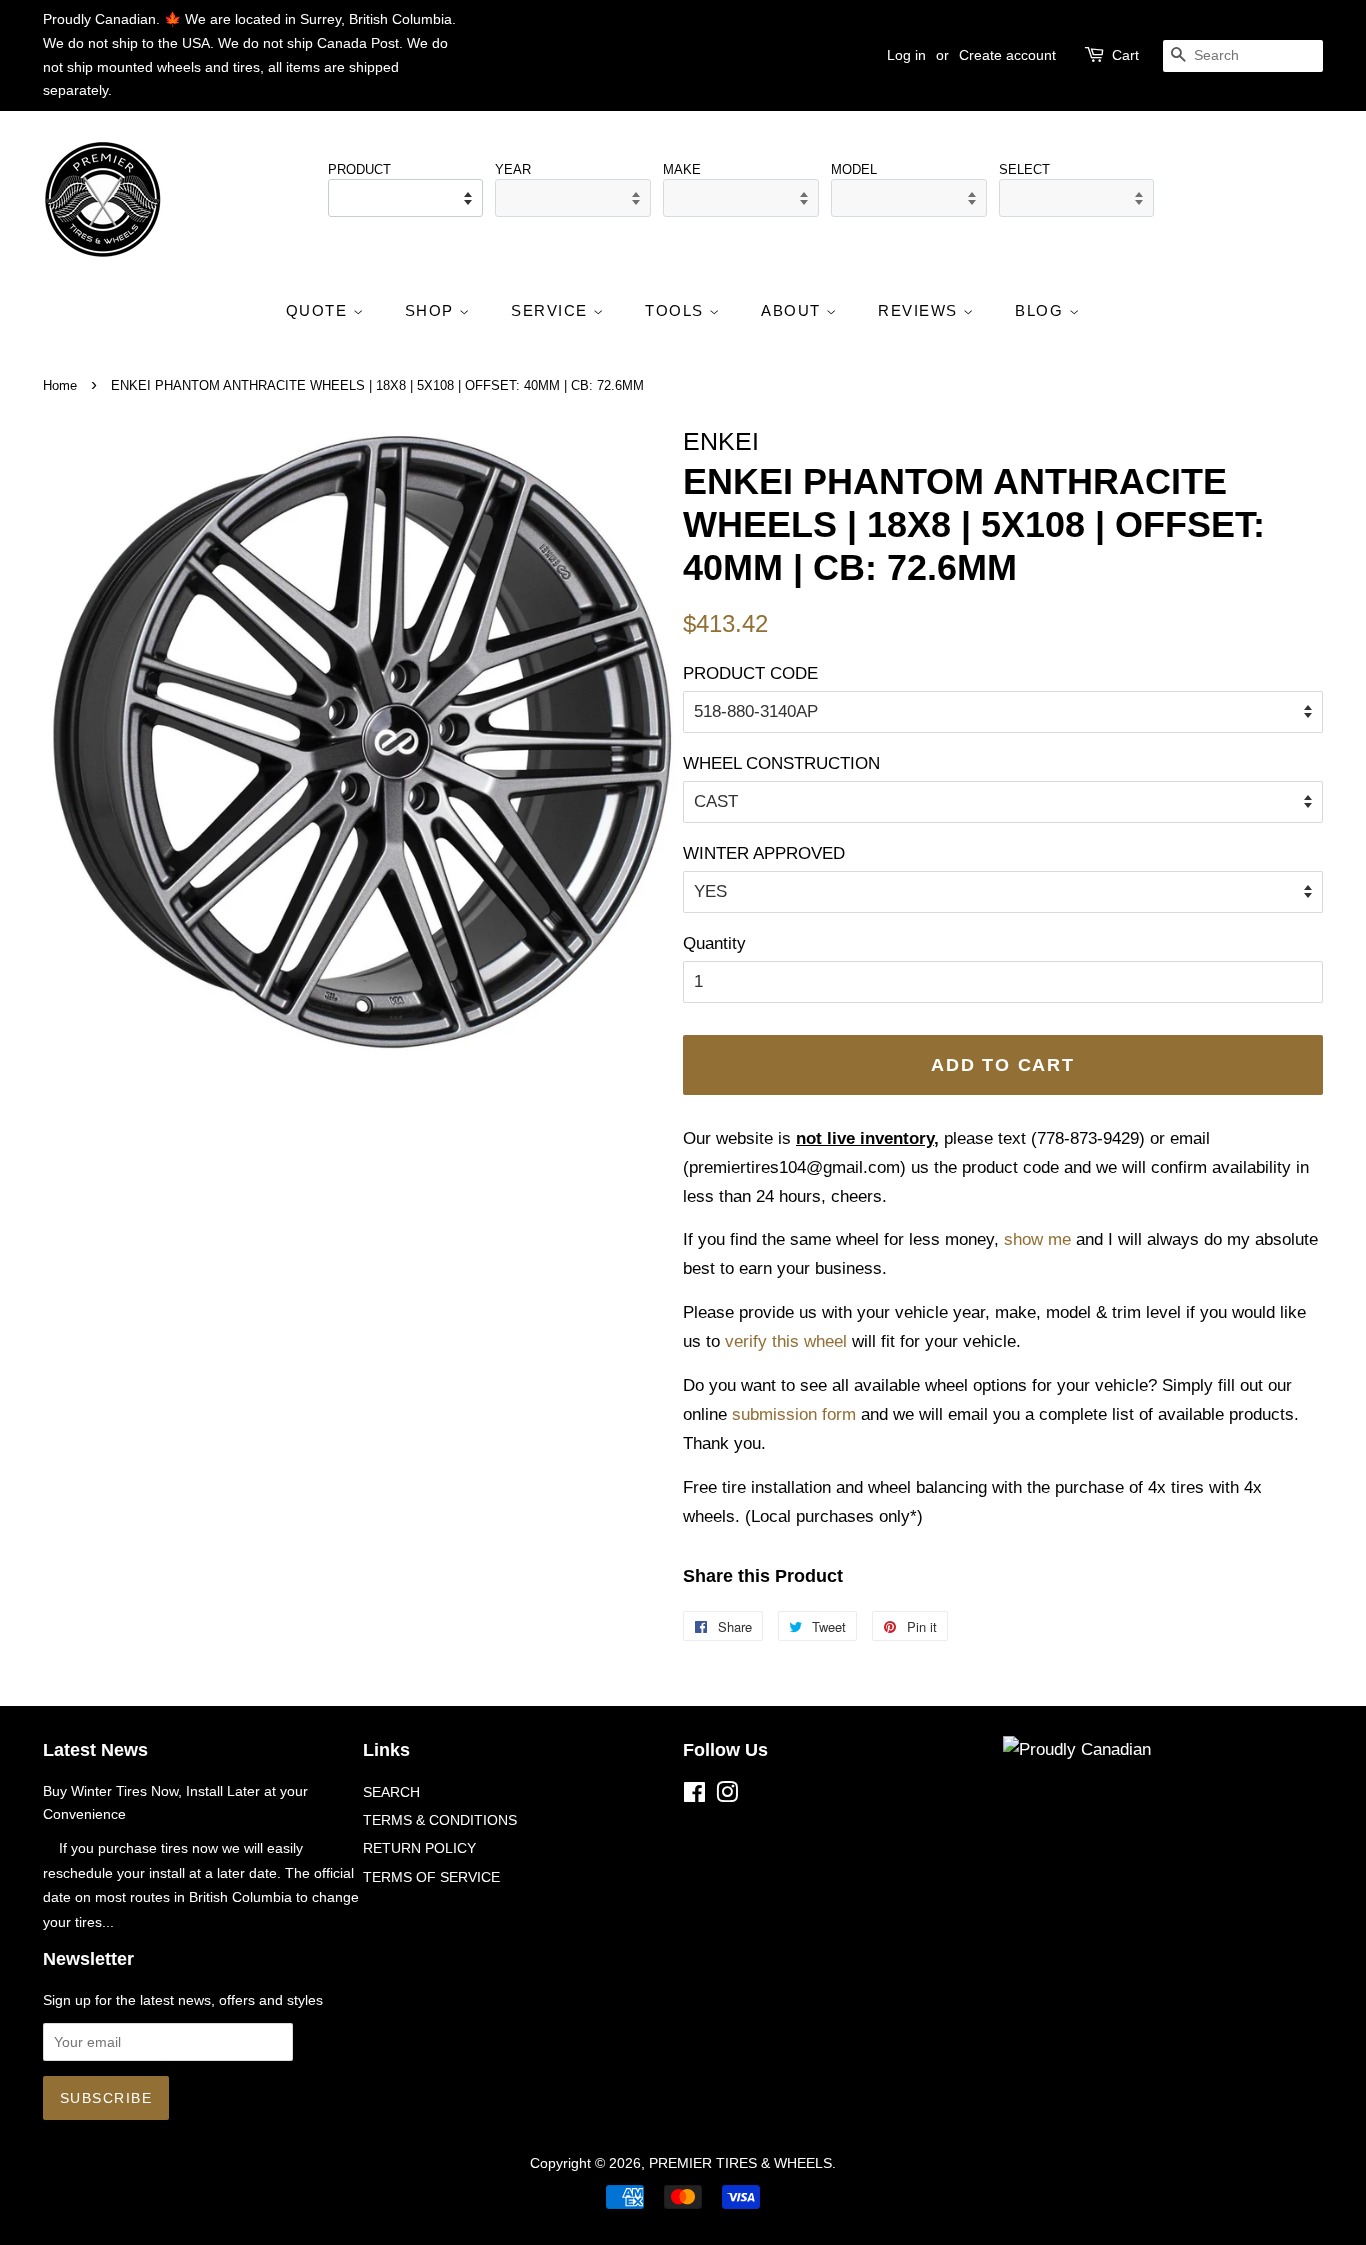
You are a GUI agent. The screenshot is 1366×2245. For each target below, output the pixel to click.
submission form (794, 1414)
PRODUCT (359, 169)
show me (1037, 1239)
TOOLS (677, 310)
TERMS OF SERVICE (431, 1877)
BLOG (1042, 310)
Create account (1007, 55)
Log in (906, 55)
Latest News (95, 1750)
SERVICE (552, 310)
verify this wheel (786, 1341)
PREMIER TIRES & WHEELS (740, 2163)
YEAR (513, 169)
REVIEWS (920, 310)
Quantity (714, 943)
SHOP (432, 310)
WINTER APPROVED (764, 853)
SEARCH (391, 1792)
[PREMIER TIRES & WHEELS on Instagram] (727, 1796)
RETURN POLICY (419, 1848)
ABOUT (793, 310)
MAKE (682, 169)
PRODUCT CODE (750, 673)
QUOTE (319, 310)
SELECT (1024, 169)
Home (60, 385)
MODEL (854, 169)
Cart (1125, 55)
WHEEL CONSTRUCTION (781, 763)
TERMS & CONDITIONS (440, 1820)
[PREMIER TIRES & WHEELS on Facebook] (694, 1796)
